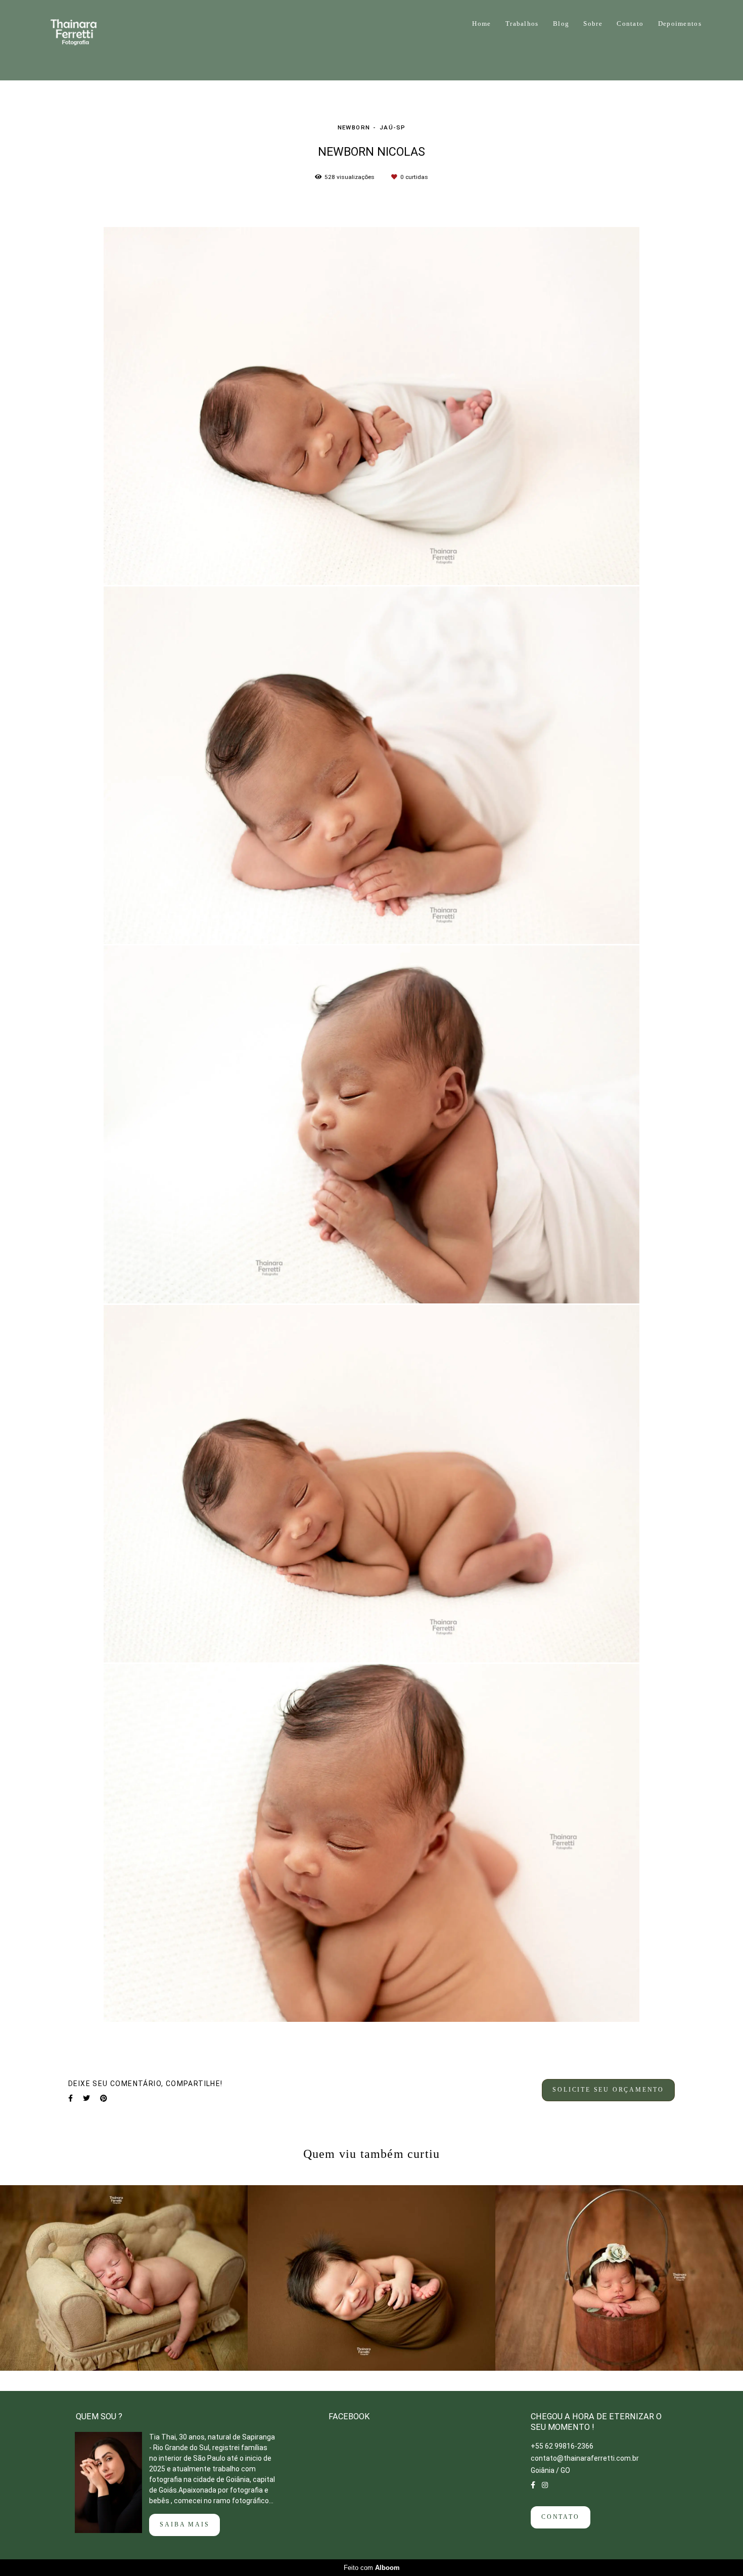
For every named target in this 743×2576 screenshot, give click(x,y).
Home (481, 24)
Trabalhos (522, 24)
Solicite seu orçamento (608, 2090)
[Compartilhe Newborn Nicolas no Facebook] (71, 2098)
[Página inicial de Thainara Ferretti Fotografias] (87, 40)
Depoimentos (680, 24)
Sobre (593, 24)
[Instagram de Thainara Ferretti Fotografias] (545, 2485)
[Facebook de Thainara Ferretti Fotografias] (533, 2485)
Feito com (372, 2568)
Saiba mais (184, 2525)
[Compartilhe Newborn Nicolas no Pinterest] (104, 2098)
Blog (561, 24)
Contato (630, 24)
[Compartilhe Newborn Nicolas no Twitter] (86, 2098)
